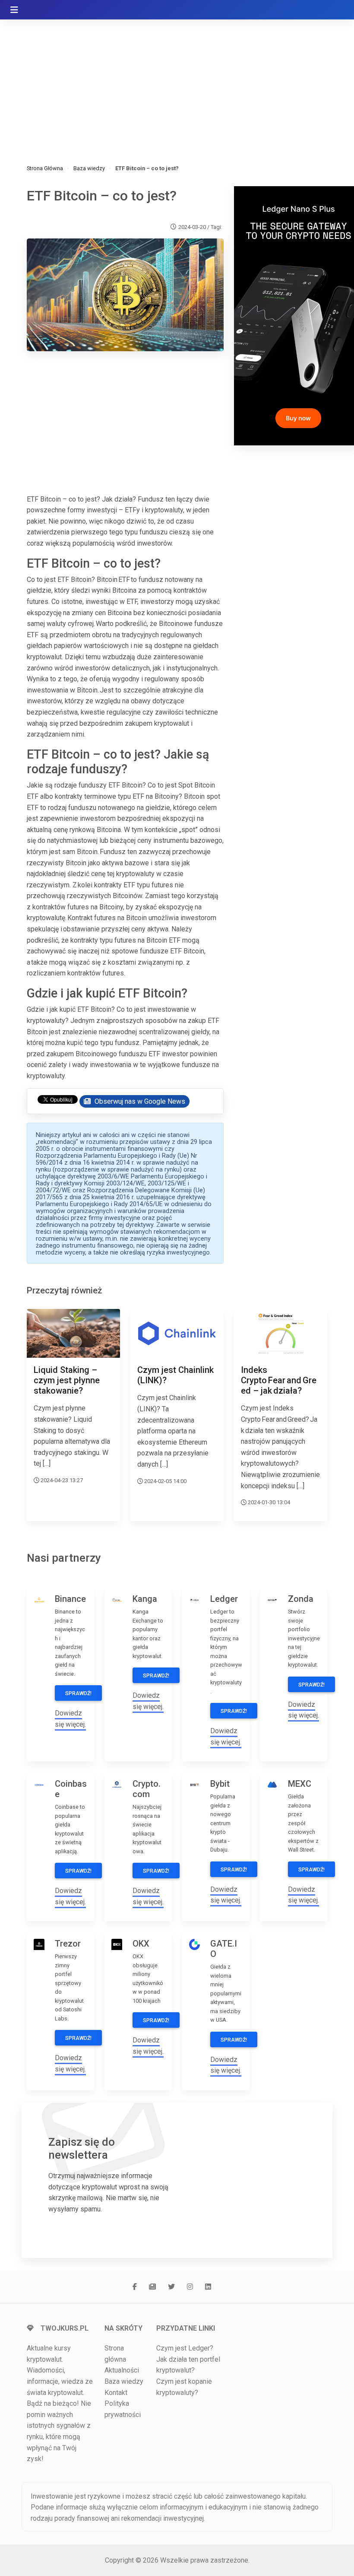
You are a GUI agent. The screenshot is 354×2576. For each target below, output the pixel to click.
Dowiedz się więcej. (70, 1719)
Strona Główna (45, 168)
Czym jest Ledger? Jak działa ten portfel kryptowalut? (188, 2359)
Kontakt (116, 2393)
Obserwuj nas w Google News (139, 1101)
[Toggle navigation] (14, 10)
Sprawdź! (78, 1693)
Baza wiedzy (89, 168)
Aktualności (122, 2370)
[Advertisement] (177, 82)
